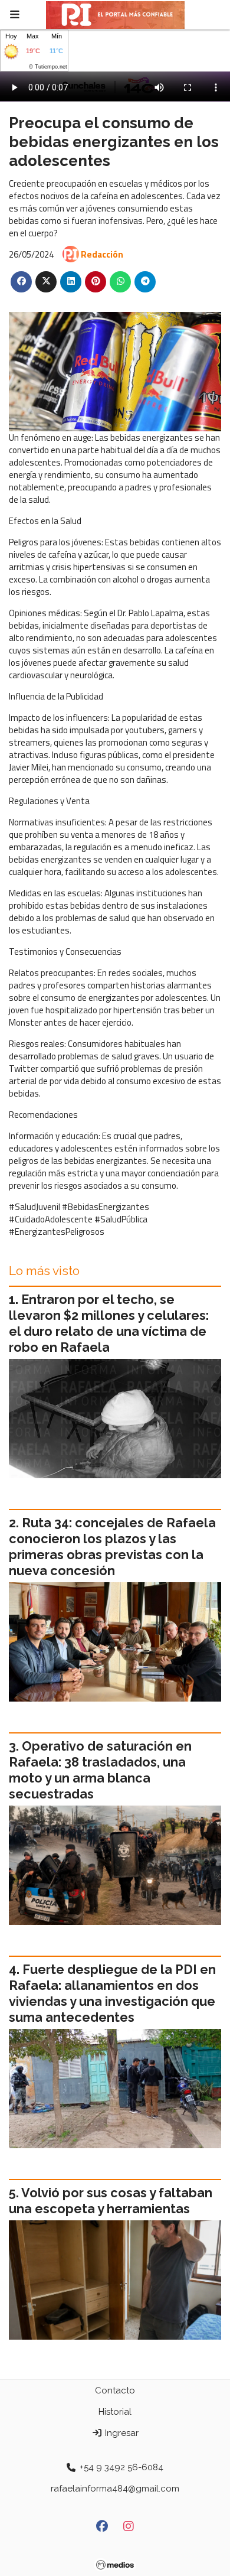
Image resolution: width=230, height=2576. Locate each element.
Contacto (115, 2390)
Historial (115, 2412)
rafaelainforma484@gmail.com (115, 2489)
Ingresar (121, 2433)
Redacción (102, 254)
